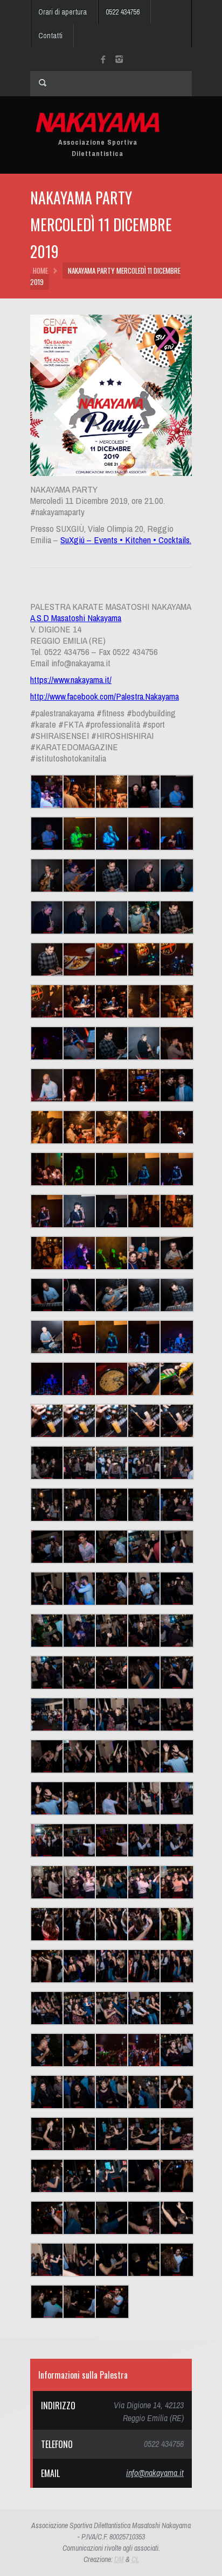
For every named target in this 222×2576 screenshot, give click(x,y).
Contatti (50, 35)
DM (119, 2559)
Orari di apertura (63, 12)
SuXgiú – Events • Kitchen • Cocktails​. (126, 540)
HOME (40, 271)
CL (135, 2559)
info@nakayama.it (155, 2473)
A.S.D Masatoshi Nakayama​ (76, 618)
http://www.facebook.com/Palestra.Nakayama (105, 696)
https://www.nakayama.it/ (71, 679)
